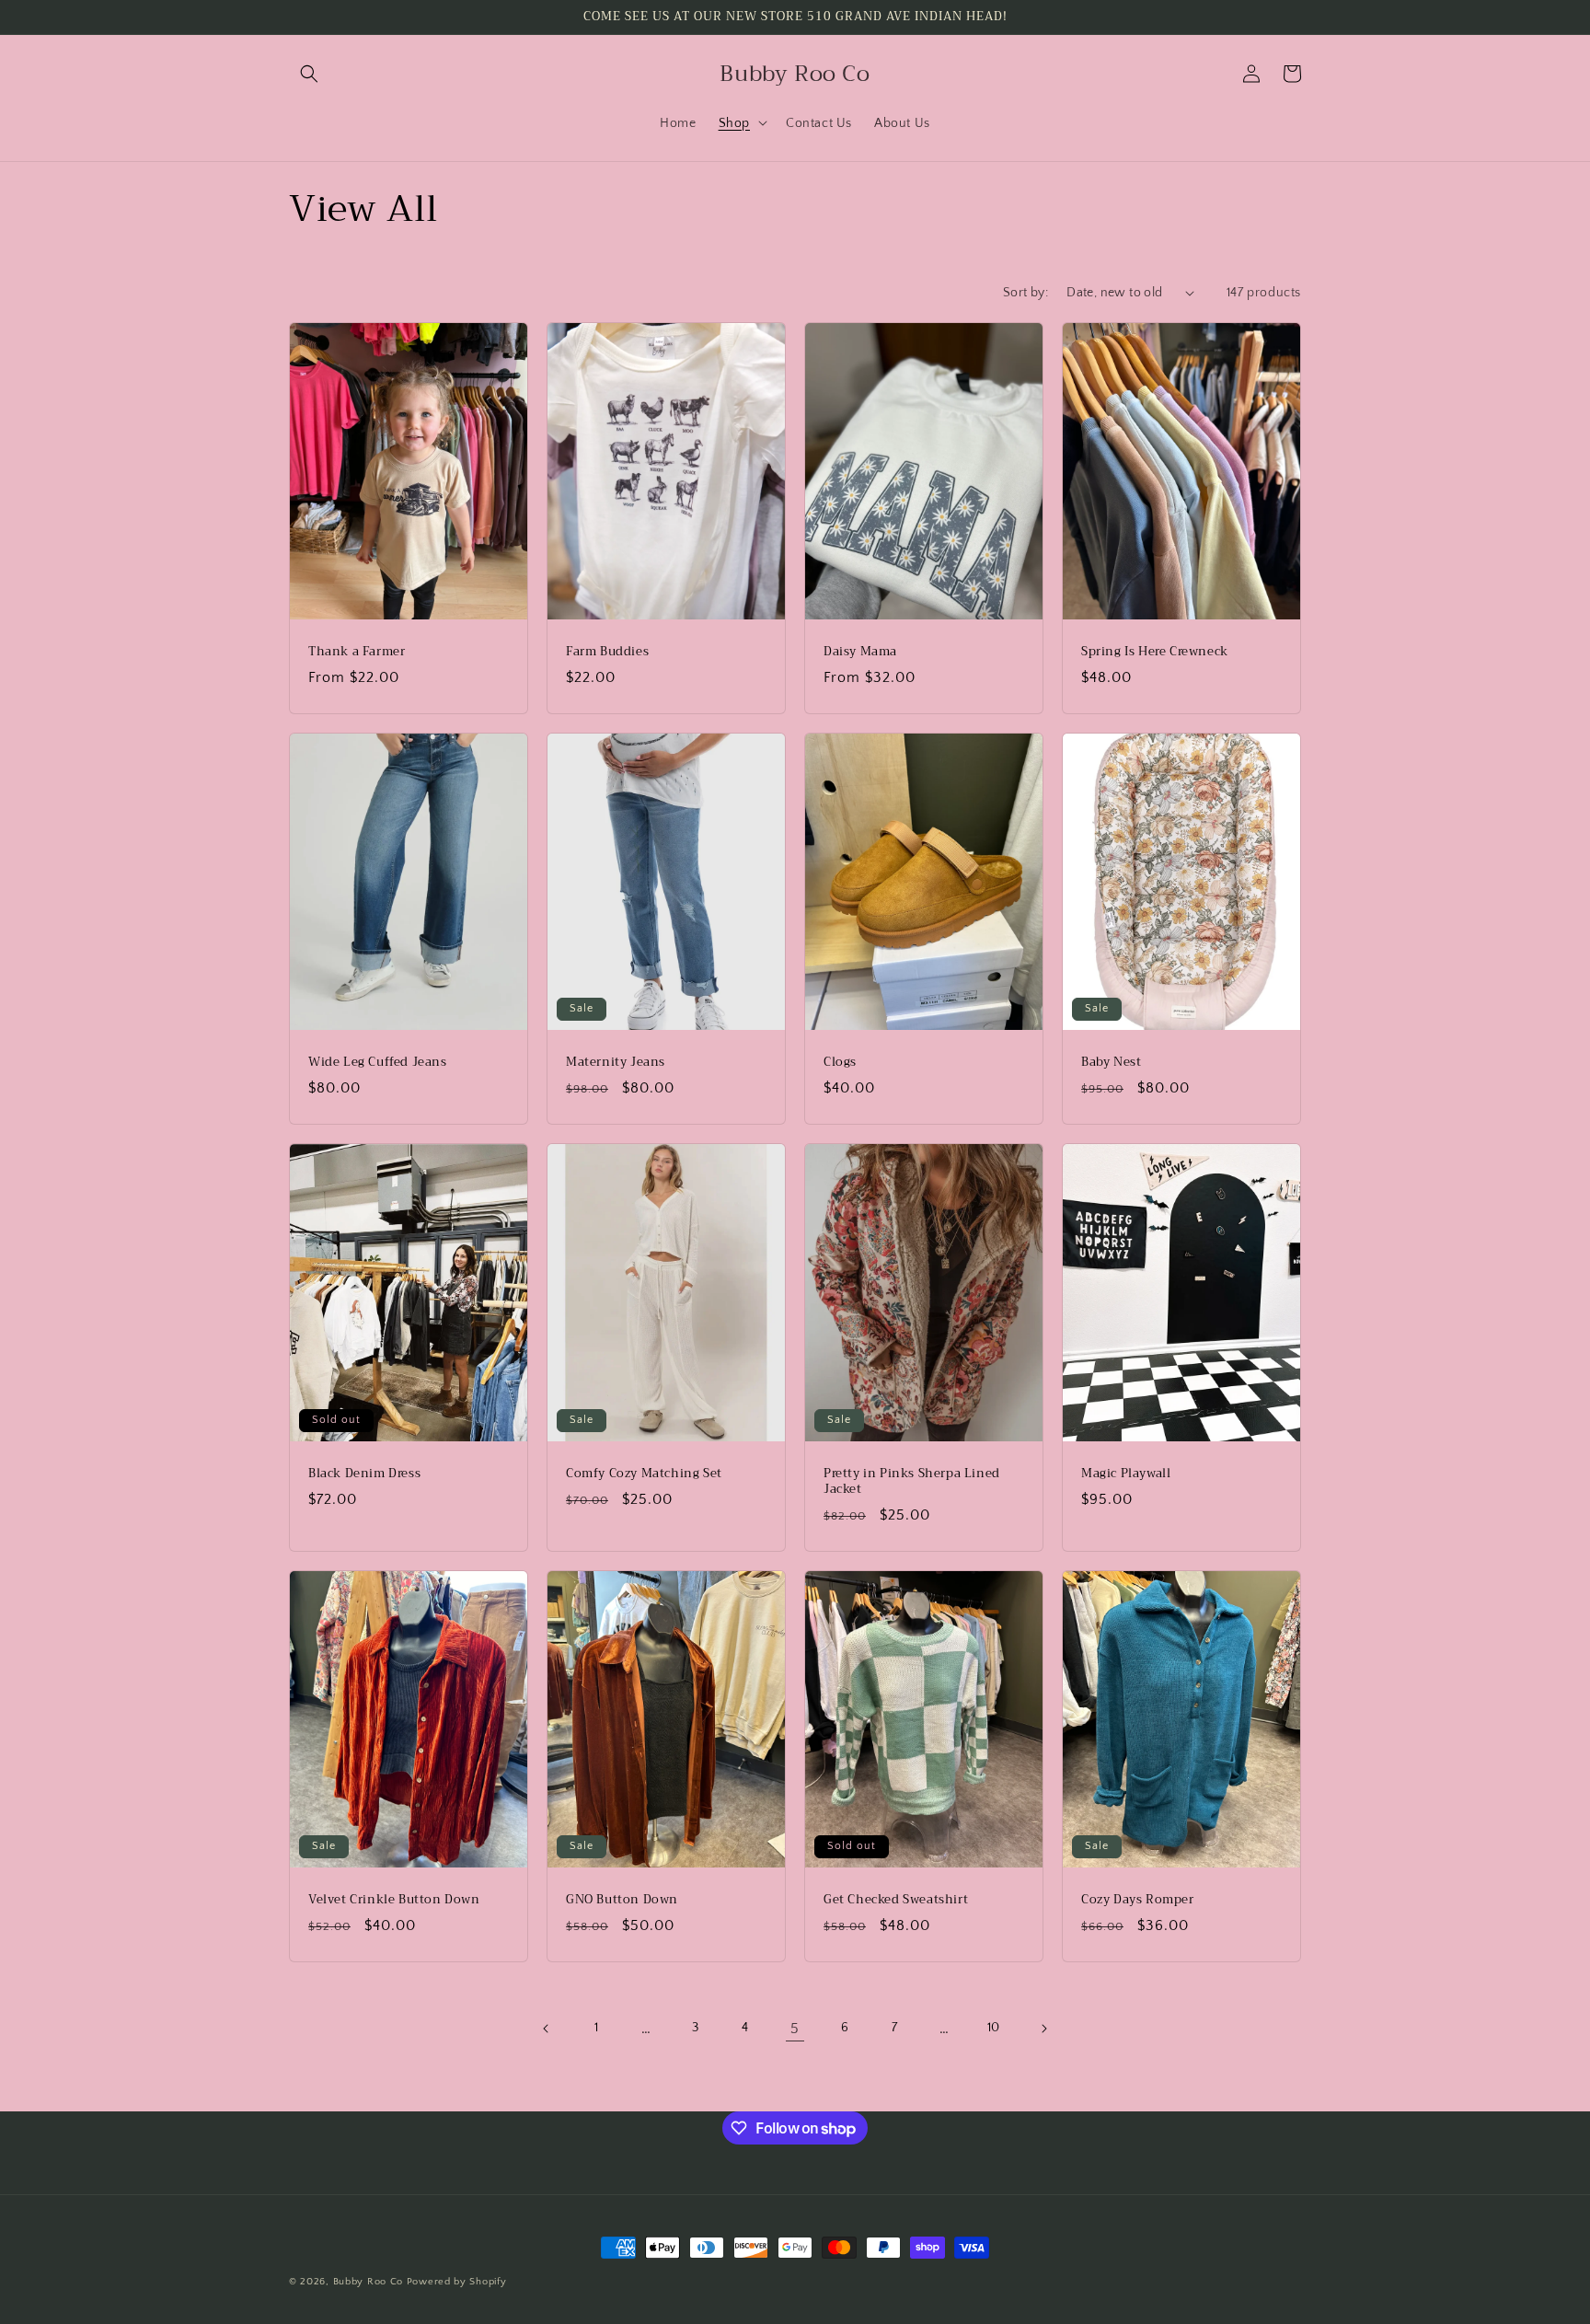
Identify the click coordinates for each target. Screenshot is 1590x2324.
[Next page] (1043, 2029)
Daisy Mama (860, 652)
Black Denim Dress (364, 1474)
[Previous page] (547, 2029)
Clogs (840, 1063)
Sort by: (1025, 293)
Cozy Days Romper (1138, 1900)
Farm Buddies (607, 652)
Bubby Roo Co (368, 2282)
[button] (309, 74)
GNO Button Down (622, 1900)
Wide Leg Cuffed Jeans (378, 1063)
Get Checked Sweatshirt (896, 1900)
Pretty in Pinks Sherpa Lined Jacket (912, 1482)
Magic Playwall (1126, 1474)
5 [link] (795, 2029)
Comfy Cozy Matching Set (644, 1474)
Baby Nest (1111, 1063)
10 (994, 2028)
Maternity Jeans (616, 1063)
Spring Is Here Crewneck (1155, 652)
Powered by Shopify (457, 2282)
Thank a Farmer (357, 652)
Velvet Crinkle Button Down (394, 1900)
